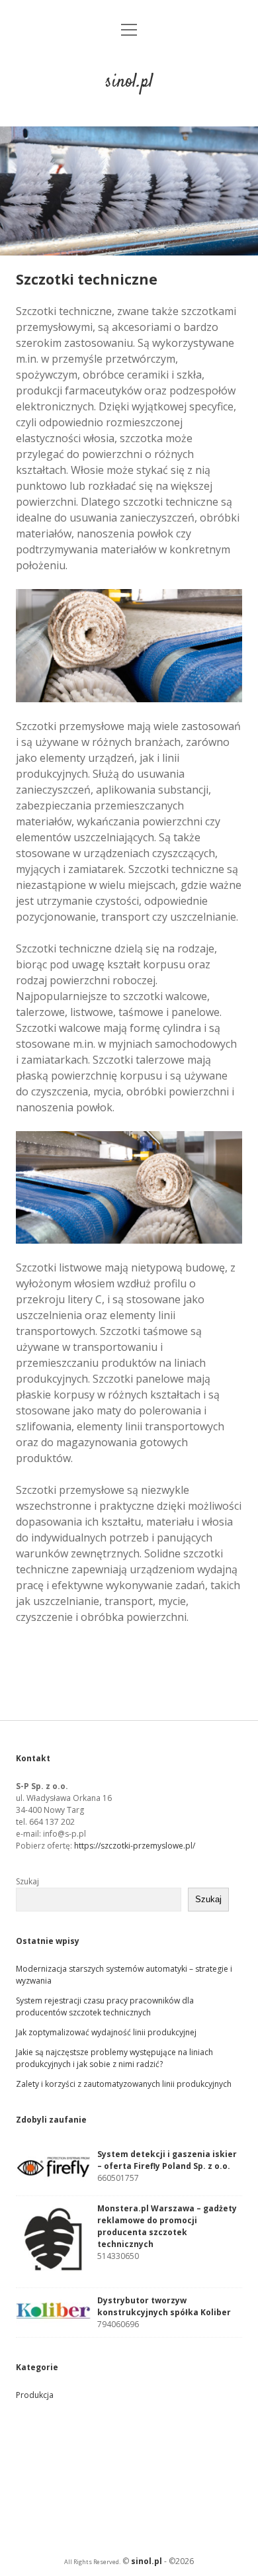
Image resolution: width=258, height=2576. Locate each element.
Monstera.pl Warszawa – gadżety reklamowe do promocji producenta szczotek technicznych (167, 2226)
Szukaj (27, 1881)
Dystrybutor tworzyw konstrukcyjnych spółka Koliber (164, 2306)
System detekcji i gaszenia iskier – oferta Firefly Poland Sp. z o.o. (167, 2160)
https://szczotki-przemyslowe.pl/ (135, 1846)
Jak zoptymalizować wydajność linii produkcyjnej (106, 2032)
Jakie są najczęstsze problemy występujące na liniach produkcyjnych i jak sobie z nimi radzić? (114, 2058)
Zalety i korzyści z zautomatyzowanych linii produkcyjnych (124, 2084)
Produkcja (35, 2395)
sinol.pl (129, 82)
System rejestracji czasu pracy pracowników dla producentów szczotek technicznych (105, 2006)
